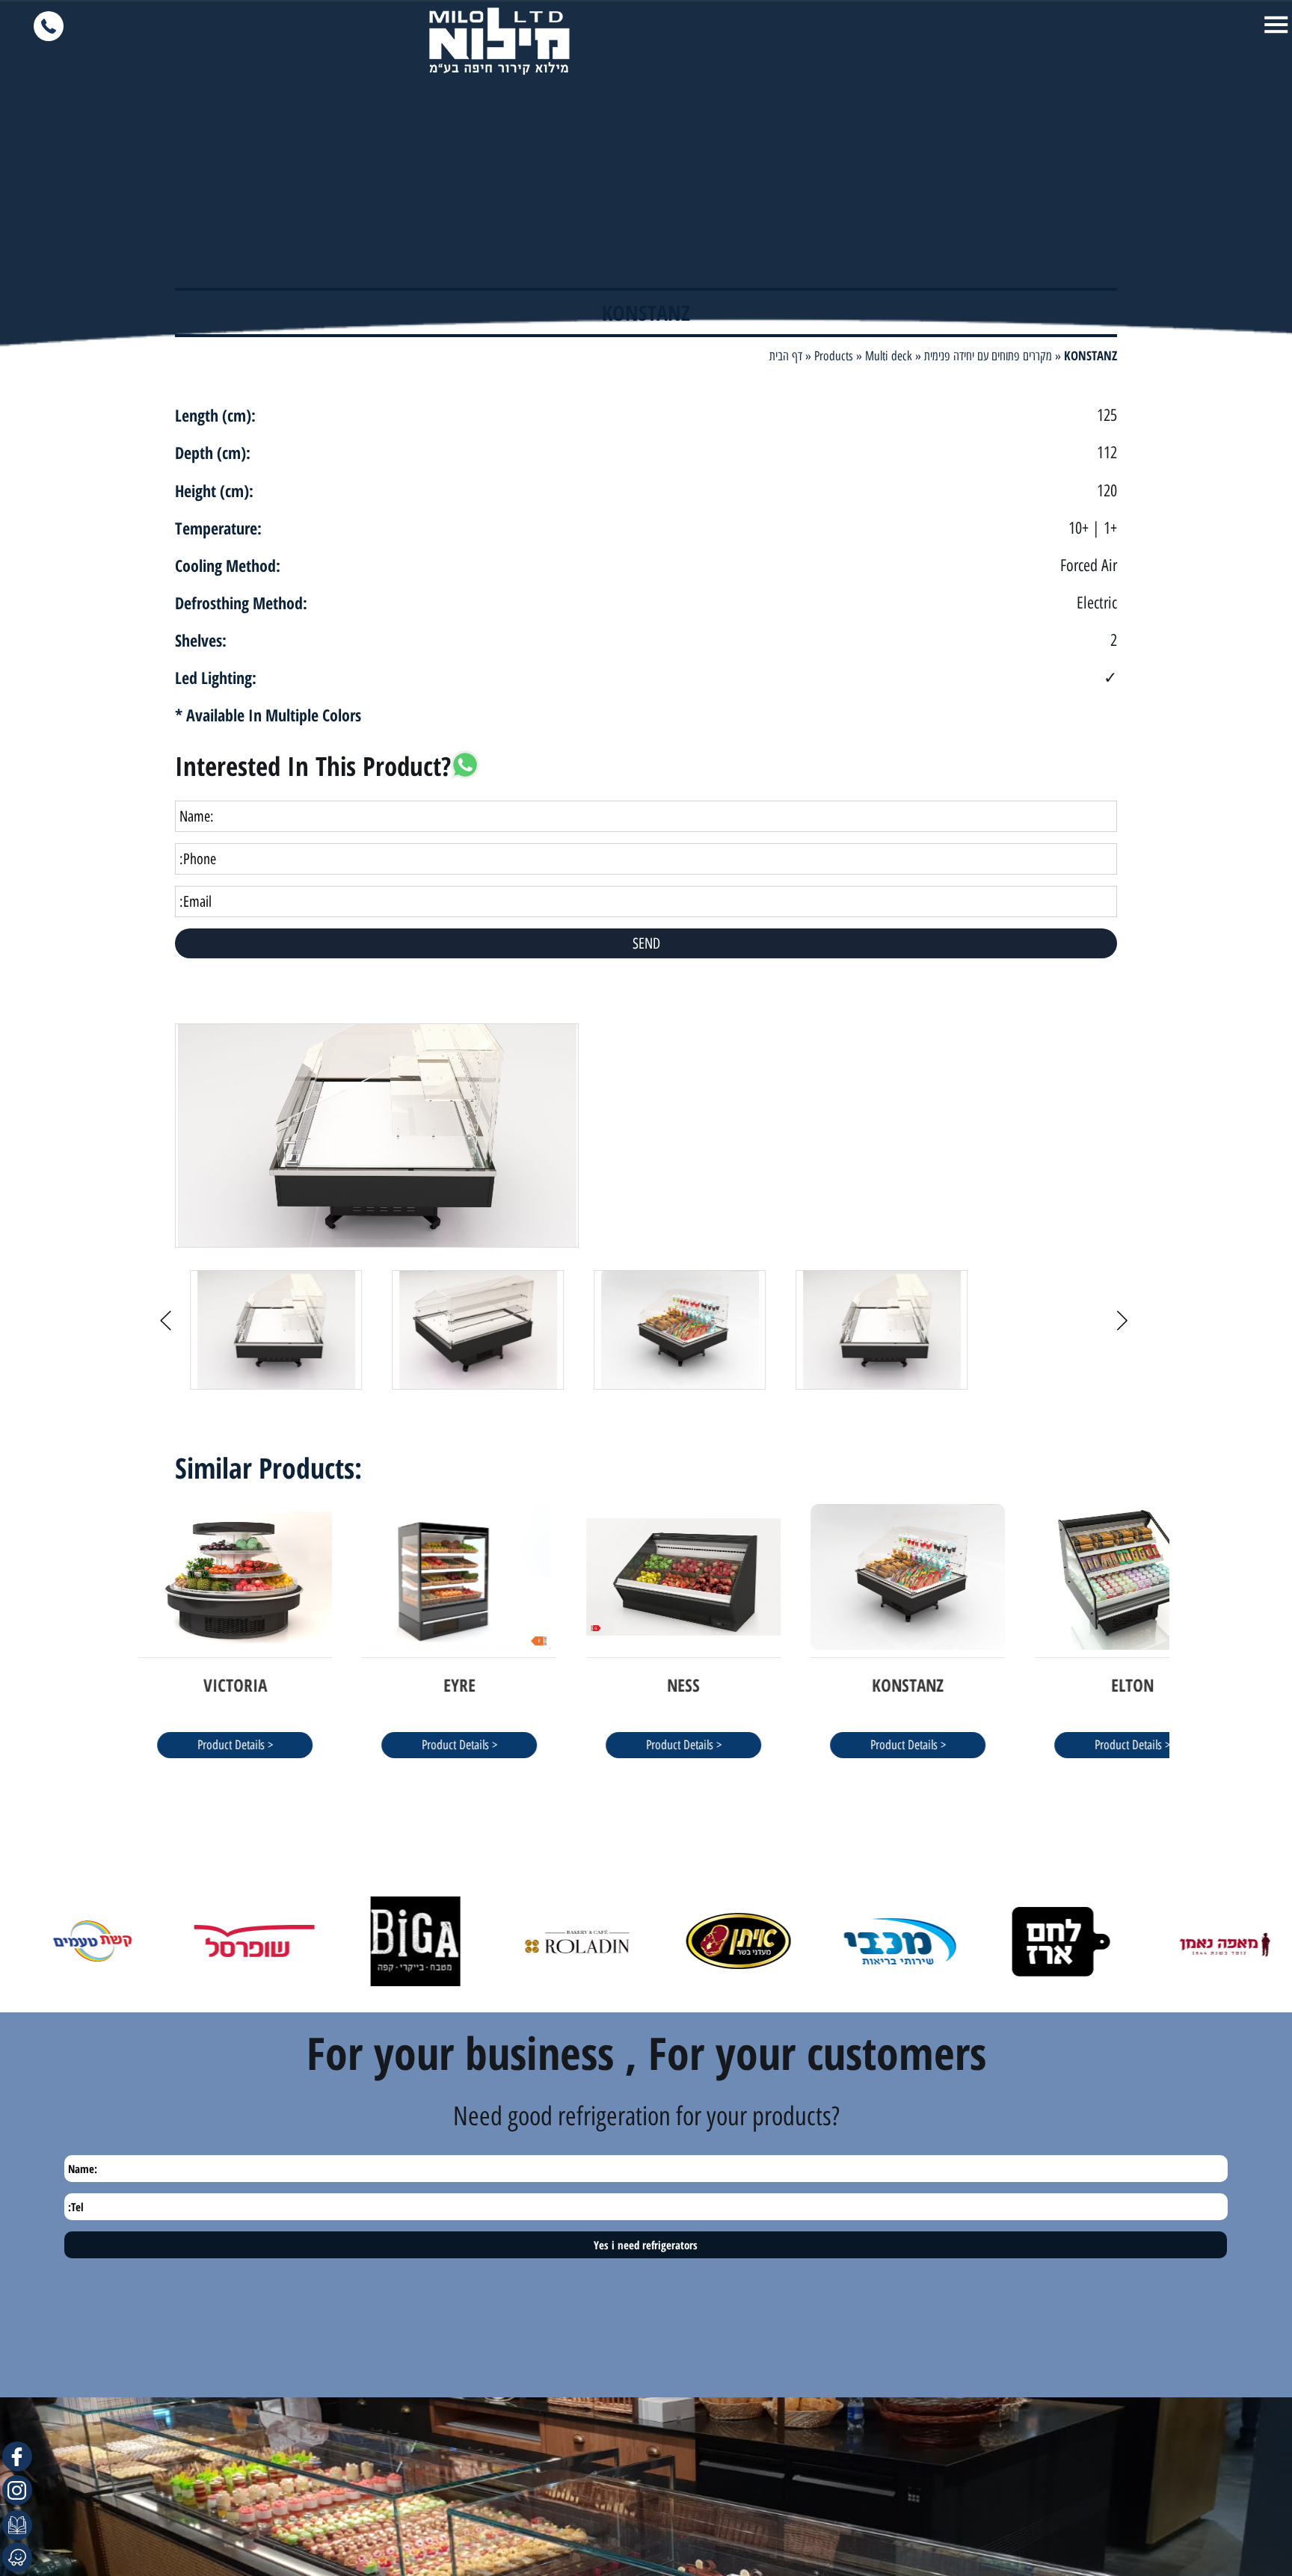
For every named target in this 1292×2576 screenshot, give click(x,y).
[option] (646, 1136)
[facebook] (17, 2456)
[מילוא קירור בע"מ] (499, 41)
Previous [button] (164, 1113)
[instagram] (17, 2490)
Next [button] (1128, 1113)
